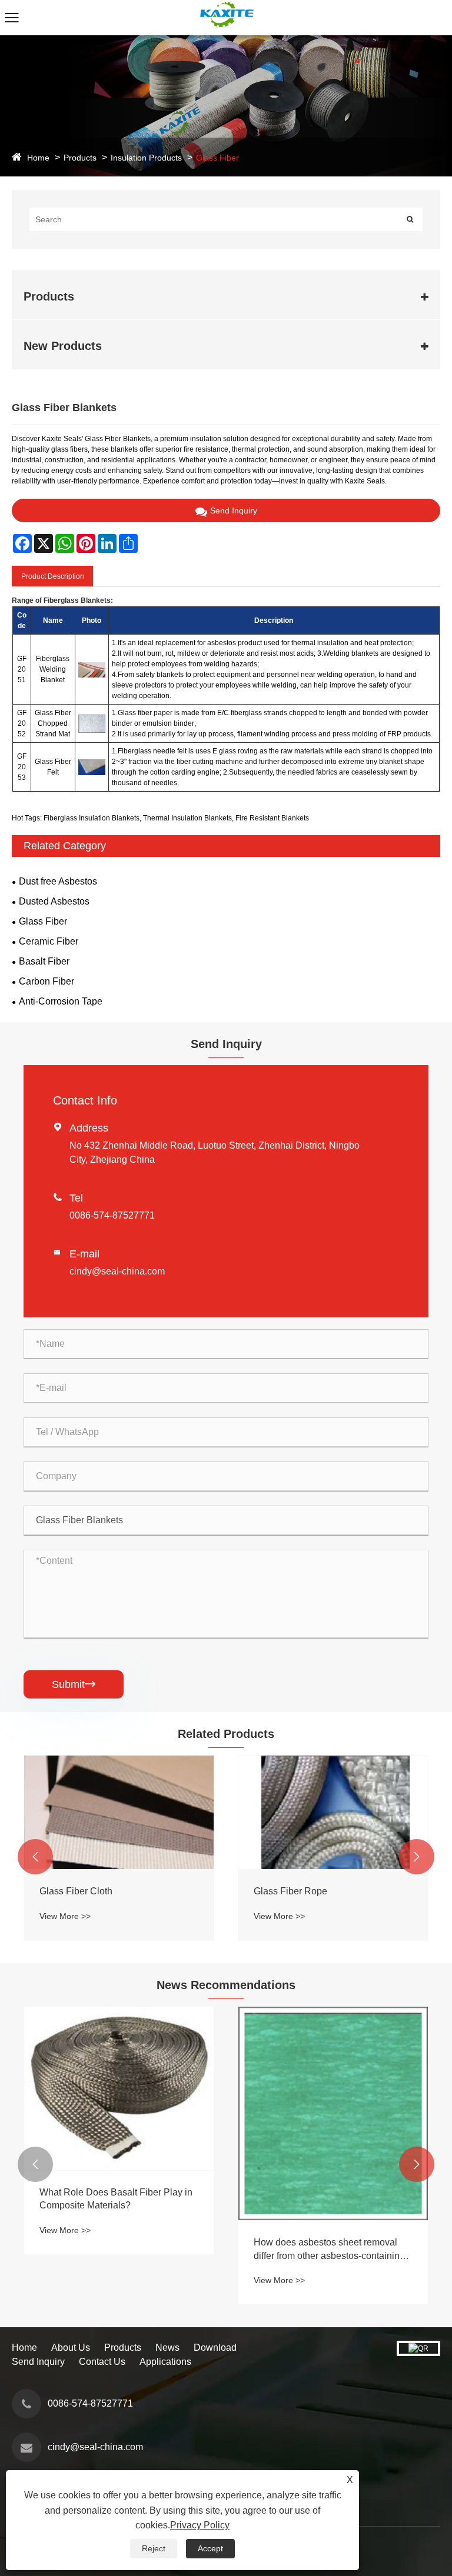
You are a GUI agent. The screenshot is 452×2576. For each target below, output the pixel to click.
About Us (71, 2348)
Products (80, 158)
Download (215, 2348)
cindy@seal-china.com (117, 1271)
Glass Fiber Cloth (76, 1891)
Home (38, 158)
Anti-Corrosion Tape (61, 1001)
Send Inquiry (234, 510)
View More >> (65, 1916)
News (167, 2348)
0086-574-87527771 (112, 1215)
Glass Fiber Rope (290, 1891)
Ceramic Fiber (49, 941)
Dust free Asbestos (58, 881)
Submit (74, 1684)
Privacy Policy (200, 2525)
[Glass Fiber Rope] (333, 1812)
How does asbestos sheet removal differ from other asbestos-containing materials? (329, 2250)
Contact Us (102, 2362)
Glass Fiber (217, 158)
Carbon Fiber (46, 981)
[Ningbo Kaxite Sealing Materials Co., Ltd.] (226, 5)
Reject (154, 2548)
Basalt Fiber (44, 961)
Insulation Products (146, 158)
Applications (165, 2362)
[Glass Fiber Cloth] (119, 1812)
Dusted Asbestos (54, 901)
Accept (210, 2548)
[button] (35, 1857)
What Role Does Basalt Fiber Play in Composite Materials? (116, 2199)
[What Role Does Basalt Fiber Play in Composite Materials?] (119, 2088)
